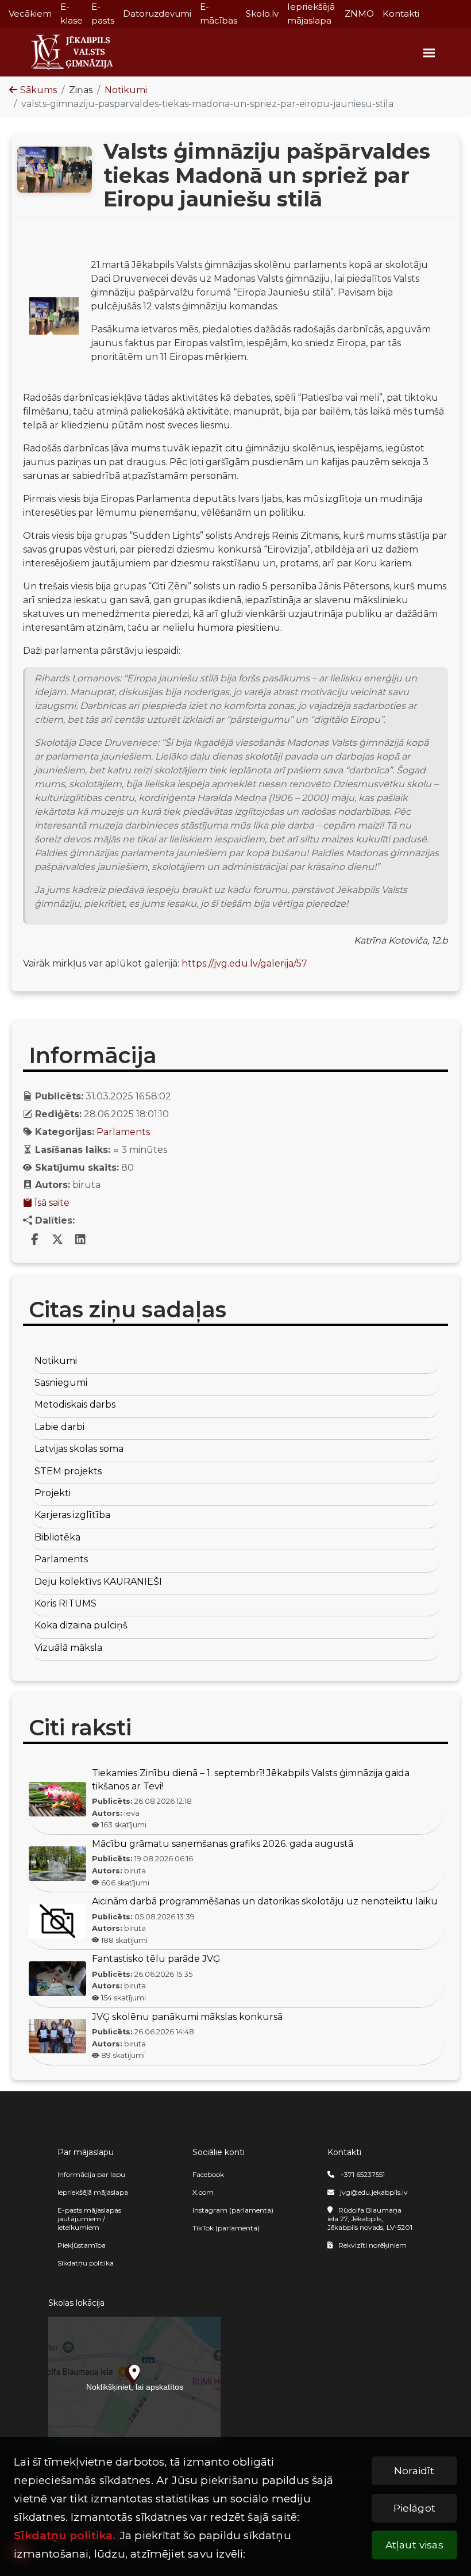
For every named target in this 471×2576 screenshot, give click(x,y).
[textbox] (235, 610)
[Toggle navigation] (427, 52)
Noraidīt (414, 2470)
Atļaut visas (414, 2545)
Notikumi (126, 90)
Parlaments (123, 1132)
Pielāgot (414, 2508)
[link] (34, 1240)
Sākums (38, 90)
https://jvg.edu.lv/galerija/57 (244, 963)
